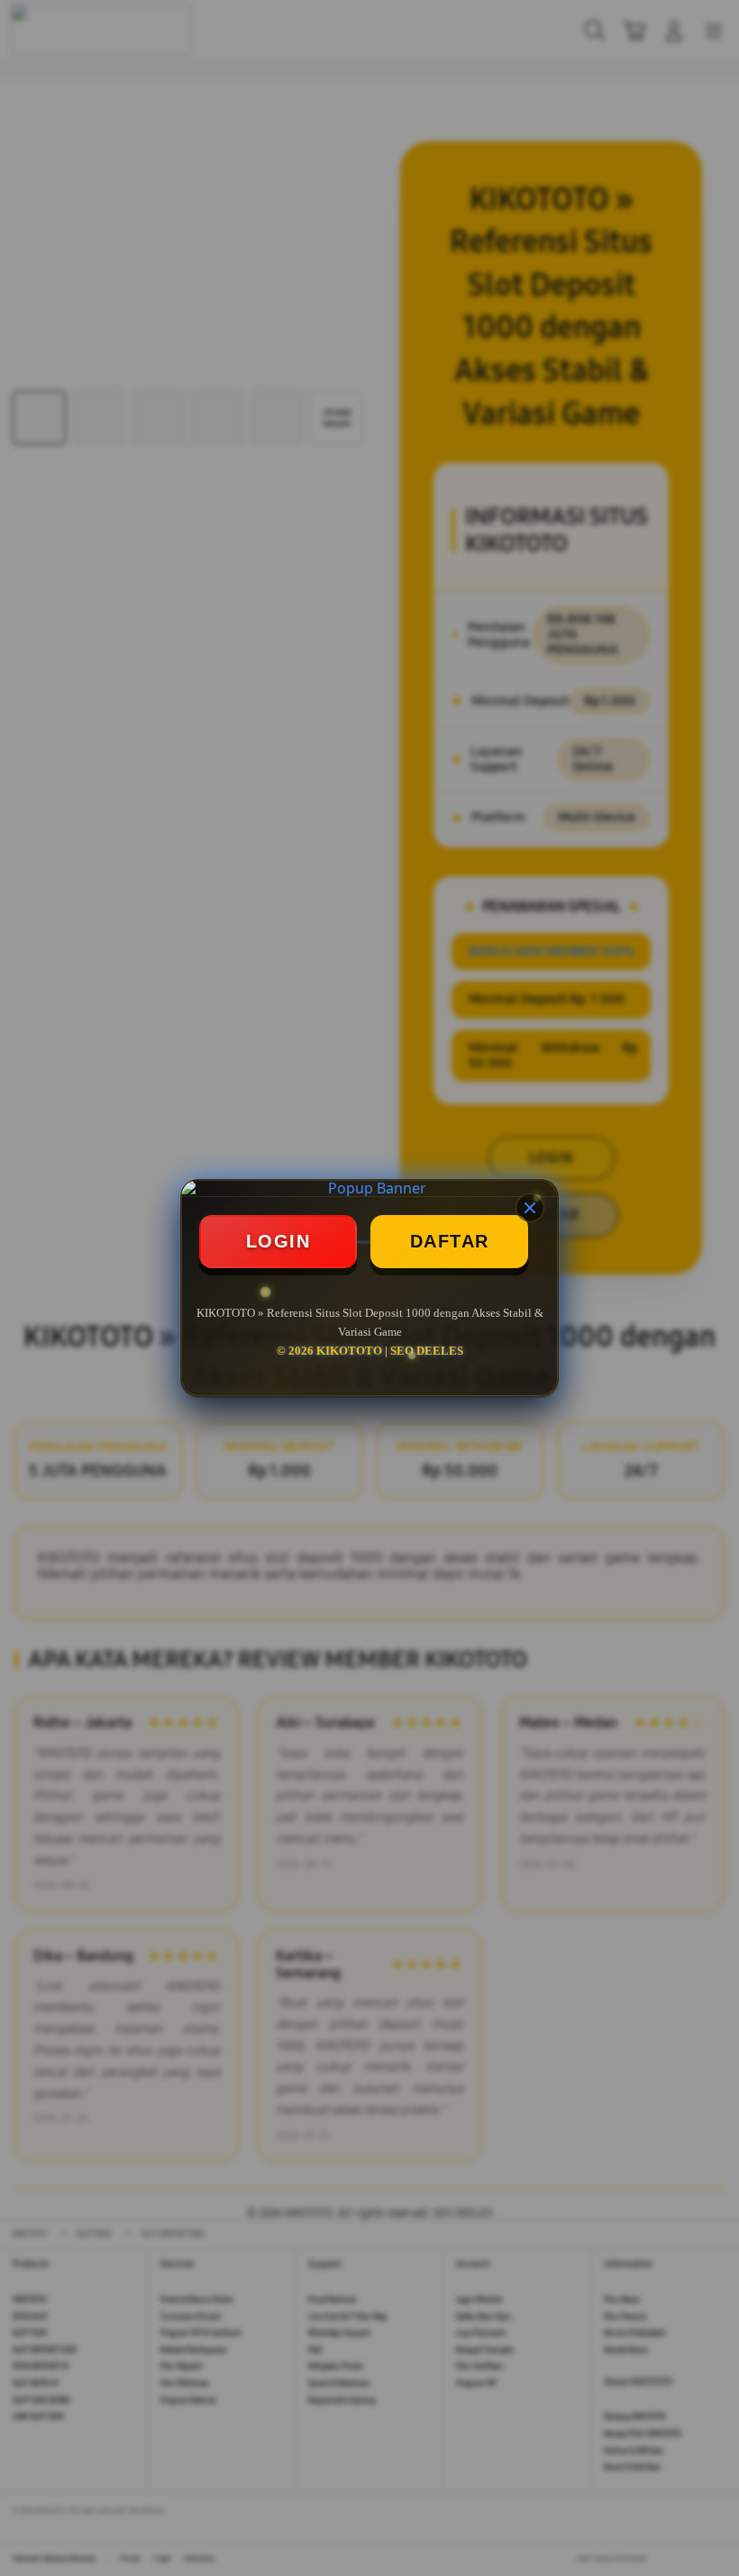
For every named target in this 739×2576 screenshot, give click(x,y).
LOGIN (278, 1241)
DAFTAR (450, 1241)
